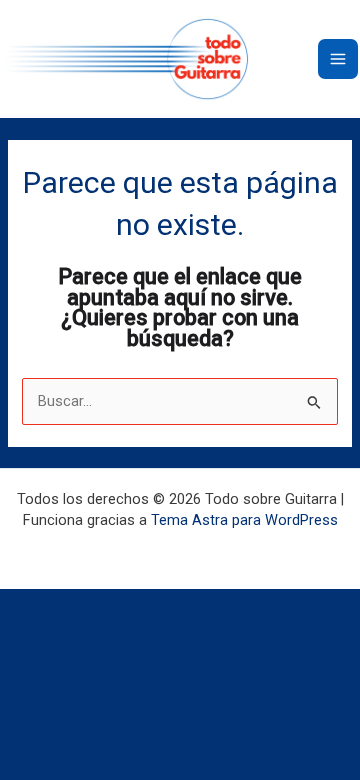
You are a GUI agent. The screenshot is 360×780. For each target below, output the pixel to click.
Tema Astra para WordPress (244, 520)
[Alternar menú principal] (338, 59)
